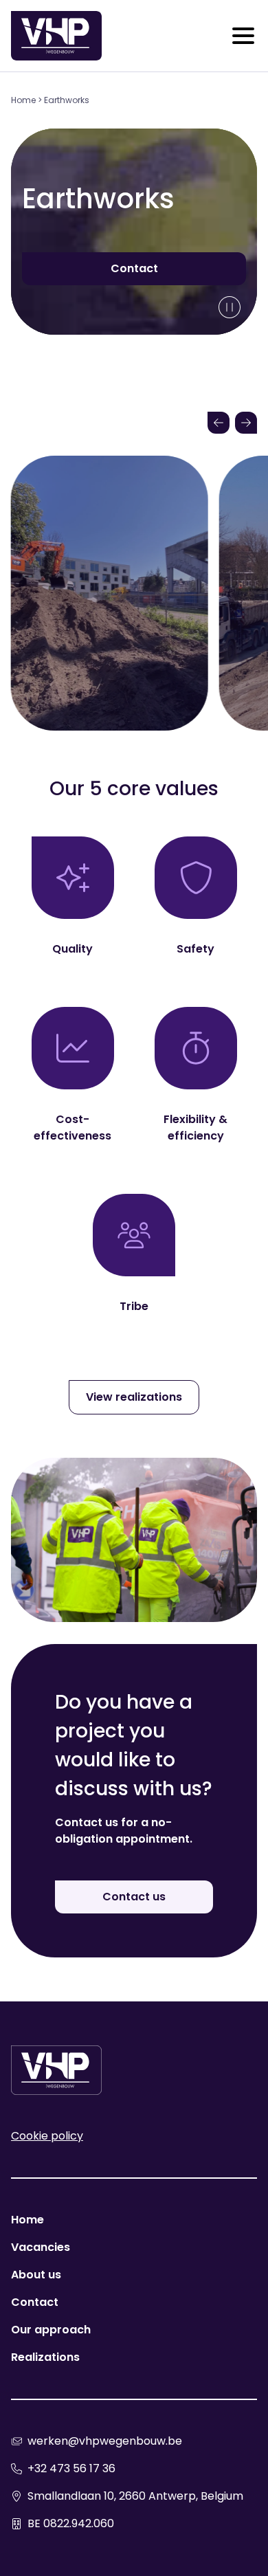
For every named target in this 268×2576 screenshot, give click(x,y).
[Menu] (243, 36)
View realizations (134, 1397)
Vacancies (41, 2247)
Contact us (134, 1897)
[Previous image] (219, 423)
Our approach (51, 2330)
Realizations (45, 2357)
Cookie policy (47, 2136)
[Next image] (246, 423)
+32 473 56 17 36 (71, 2468)
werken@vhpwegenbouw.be (105, 2441)
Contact (134, 268)
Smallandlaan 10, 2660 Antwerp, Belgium (135, 2496)
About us (36, 2275)
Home (23, 100)
